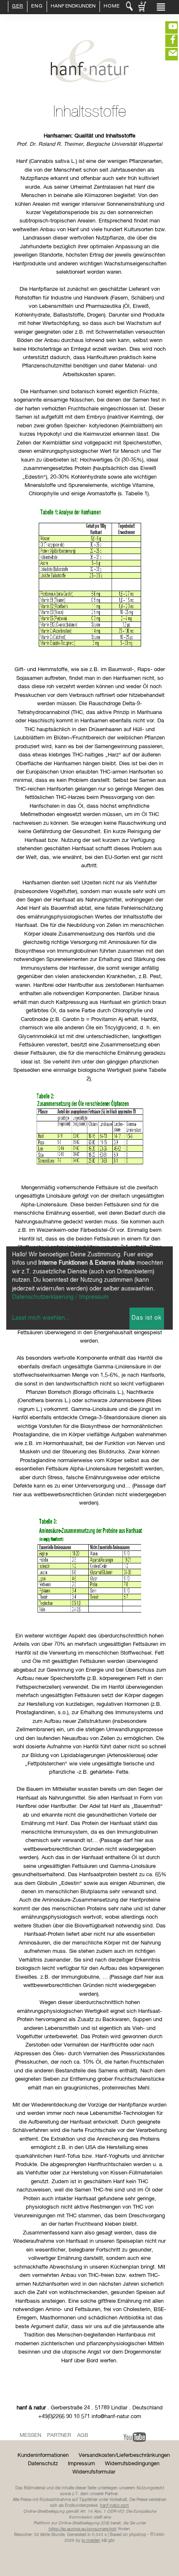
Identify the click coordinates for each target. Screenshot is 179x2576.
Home (112, 7)
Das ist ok (147, 1318)
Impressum (81, 2464)
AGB (83, 2435)
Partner (59, 2435)
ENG (37, 7)
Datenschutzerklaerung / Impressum (60, 1297)
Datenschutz (43, 2464)
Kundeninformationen (43, 2455)
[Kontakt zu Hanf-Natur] (167, 54)
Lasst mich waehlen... (41, 1318)
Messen (30, 2435)
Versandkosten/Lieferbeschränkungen (124, 2455)
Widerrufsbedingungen (132, 2464)
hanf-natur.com (114, 2506)
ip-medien (91, 2541)
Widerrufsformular (94, 2472)
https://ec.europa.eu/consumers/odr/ (82, 2529)
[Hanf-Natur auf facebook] (167, 41)
